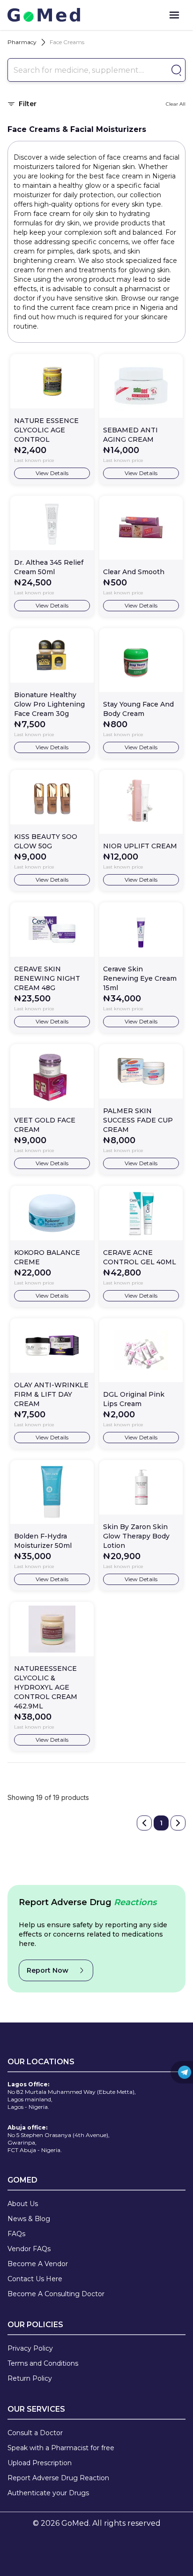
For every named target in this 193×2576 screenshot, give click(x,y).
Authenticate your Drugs (48, 2493)
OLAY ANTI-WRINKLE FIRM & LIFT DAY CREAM (51, 1394)
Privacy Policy (30, 2348)
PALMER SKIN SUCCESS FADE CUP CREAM (138, 1120)
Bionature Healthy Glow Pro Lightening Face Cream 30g (49, 704)
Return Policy (30, 2378)
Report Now (48, 1970)
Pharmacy (22, 42)
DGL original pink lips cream (134, 1399)
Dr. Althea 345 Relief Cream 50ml (49, 567)
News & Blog (29, 2219)
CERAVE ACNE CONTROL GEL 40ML (140, 1257)
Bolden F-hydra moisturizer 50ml (43, 1541)
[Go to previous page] (144, 1823)
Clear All (176, 104)
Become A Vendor (38, 2264)
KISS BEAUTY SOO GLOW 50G (46, 841)
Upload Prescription (40, 2463)
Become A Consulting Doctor (56, 2294)
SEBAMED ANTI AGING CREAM (130, 435)
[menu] (174, 15)
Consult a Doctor (35, 2433)
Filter (28, 104)
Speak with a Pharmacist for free (61, 2448)
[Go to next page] (178, 1823)
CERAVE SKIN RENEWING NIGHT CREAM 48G (47, 978)
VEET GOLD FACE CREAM (45, 1125)
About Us (23, 2204)
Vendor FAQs (29, 2249)
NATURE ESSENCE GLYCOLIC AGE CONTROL (46, 430)
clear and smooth (134, 572)
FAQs (16, 2234)
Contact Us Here (35, 2279)
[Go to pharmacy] (175, 70)
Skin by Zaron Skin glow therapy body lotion (136, 1536)
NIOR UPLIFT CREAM (140, 846)
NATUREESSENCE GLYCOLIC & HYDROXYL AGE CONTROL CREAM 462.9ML (46, 1687)
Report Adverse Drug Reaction (58, 2478)
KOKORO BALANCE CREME (47, 1257)
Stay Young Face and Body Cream (138, 709)
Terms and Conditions (43, 2363)
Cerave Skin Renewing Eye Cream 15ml (140, 978)
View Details (52, 473)
